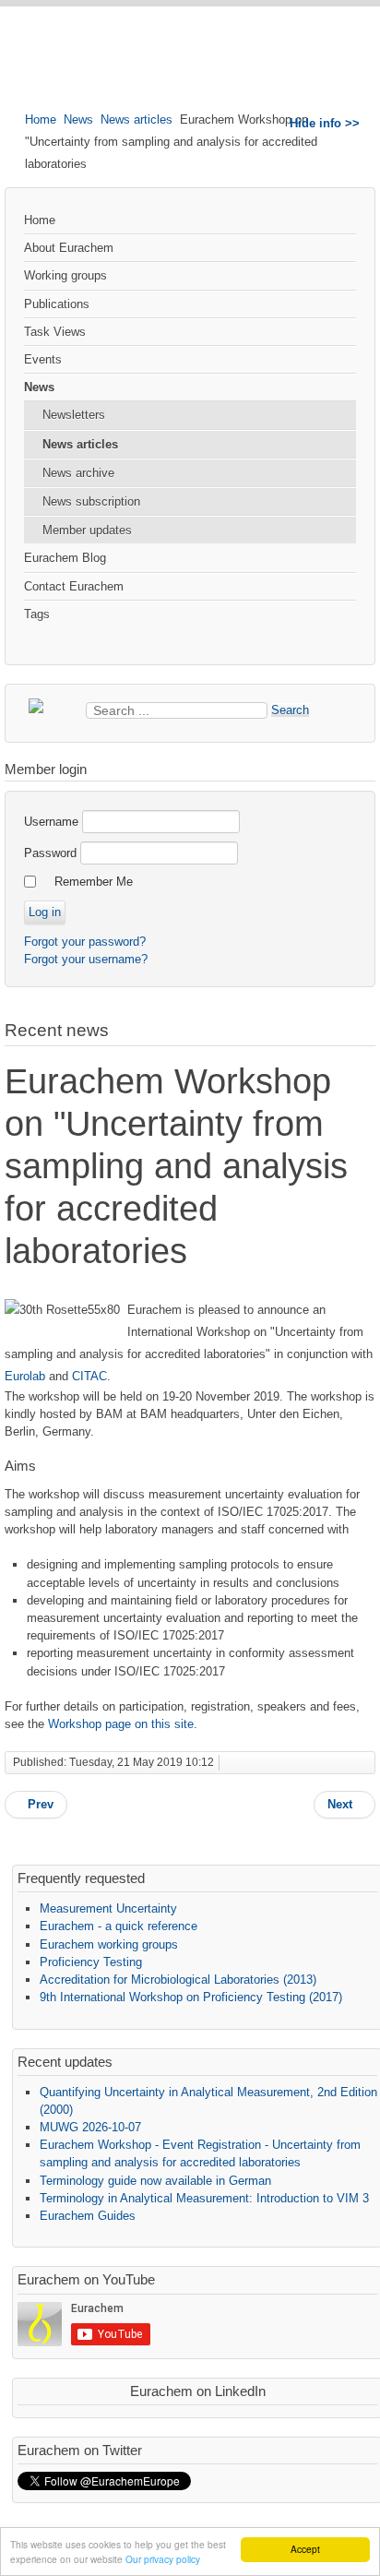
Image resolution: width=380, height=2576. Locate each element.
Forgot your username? (86, 959)
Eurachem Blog (65, 558)
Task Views (55, 332)
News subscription (91, 501)
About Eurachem (69, 248)
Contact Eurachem (74, 586)
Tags (37, 614)
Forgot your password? (85, 942)
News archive (78, 473)
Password (50, 853)
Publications (57, 304)
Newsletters (74, 415)
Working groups (65, 275)
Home (41, 119)
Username (51, 822)
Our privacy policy (163, 2559)
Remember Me (94, 882)
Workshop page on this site (121, 1724)
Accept (305, 2549)
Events (43, 359)
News (78, 119)
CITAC (89, 1376)
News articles (137, 119)
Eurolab (25, 1376)
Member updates (87, 530)
